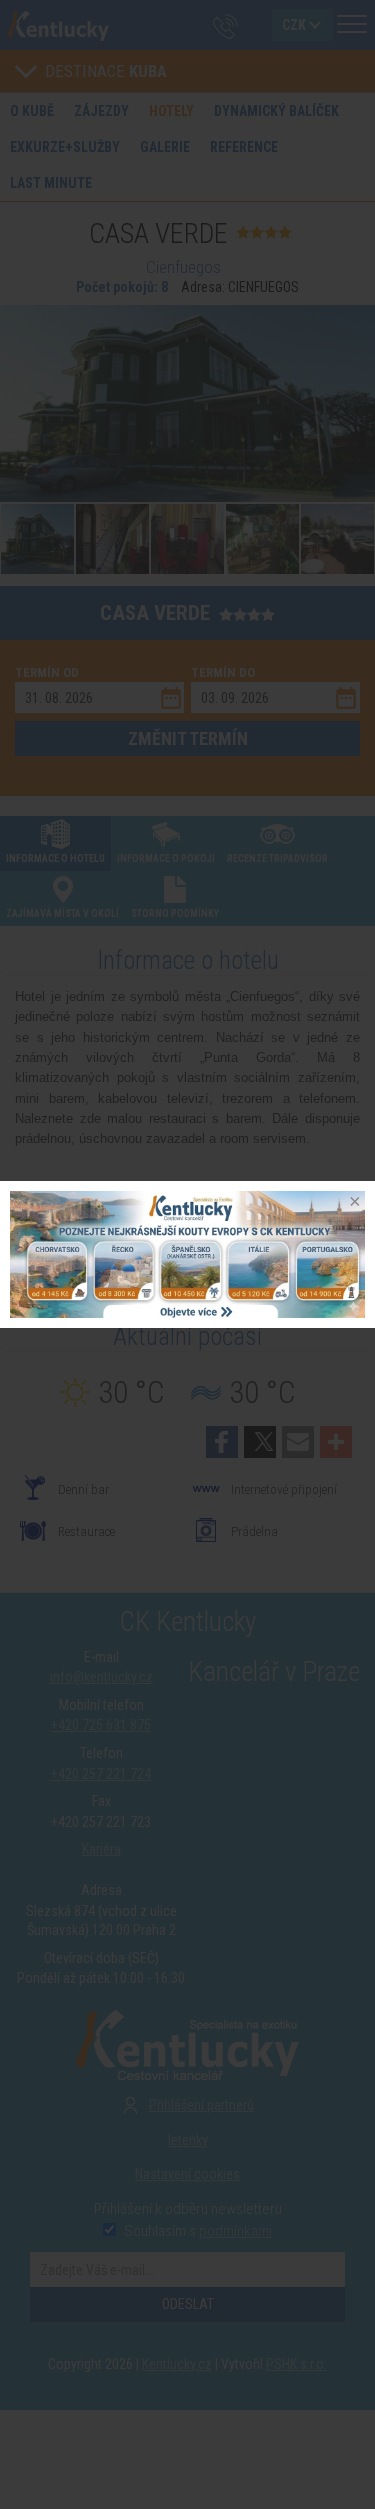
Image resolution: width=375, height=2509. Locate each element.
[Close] (353, 1203)
